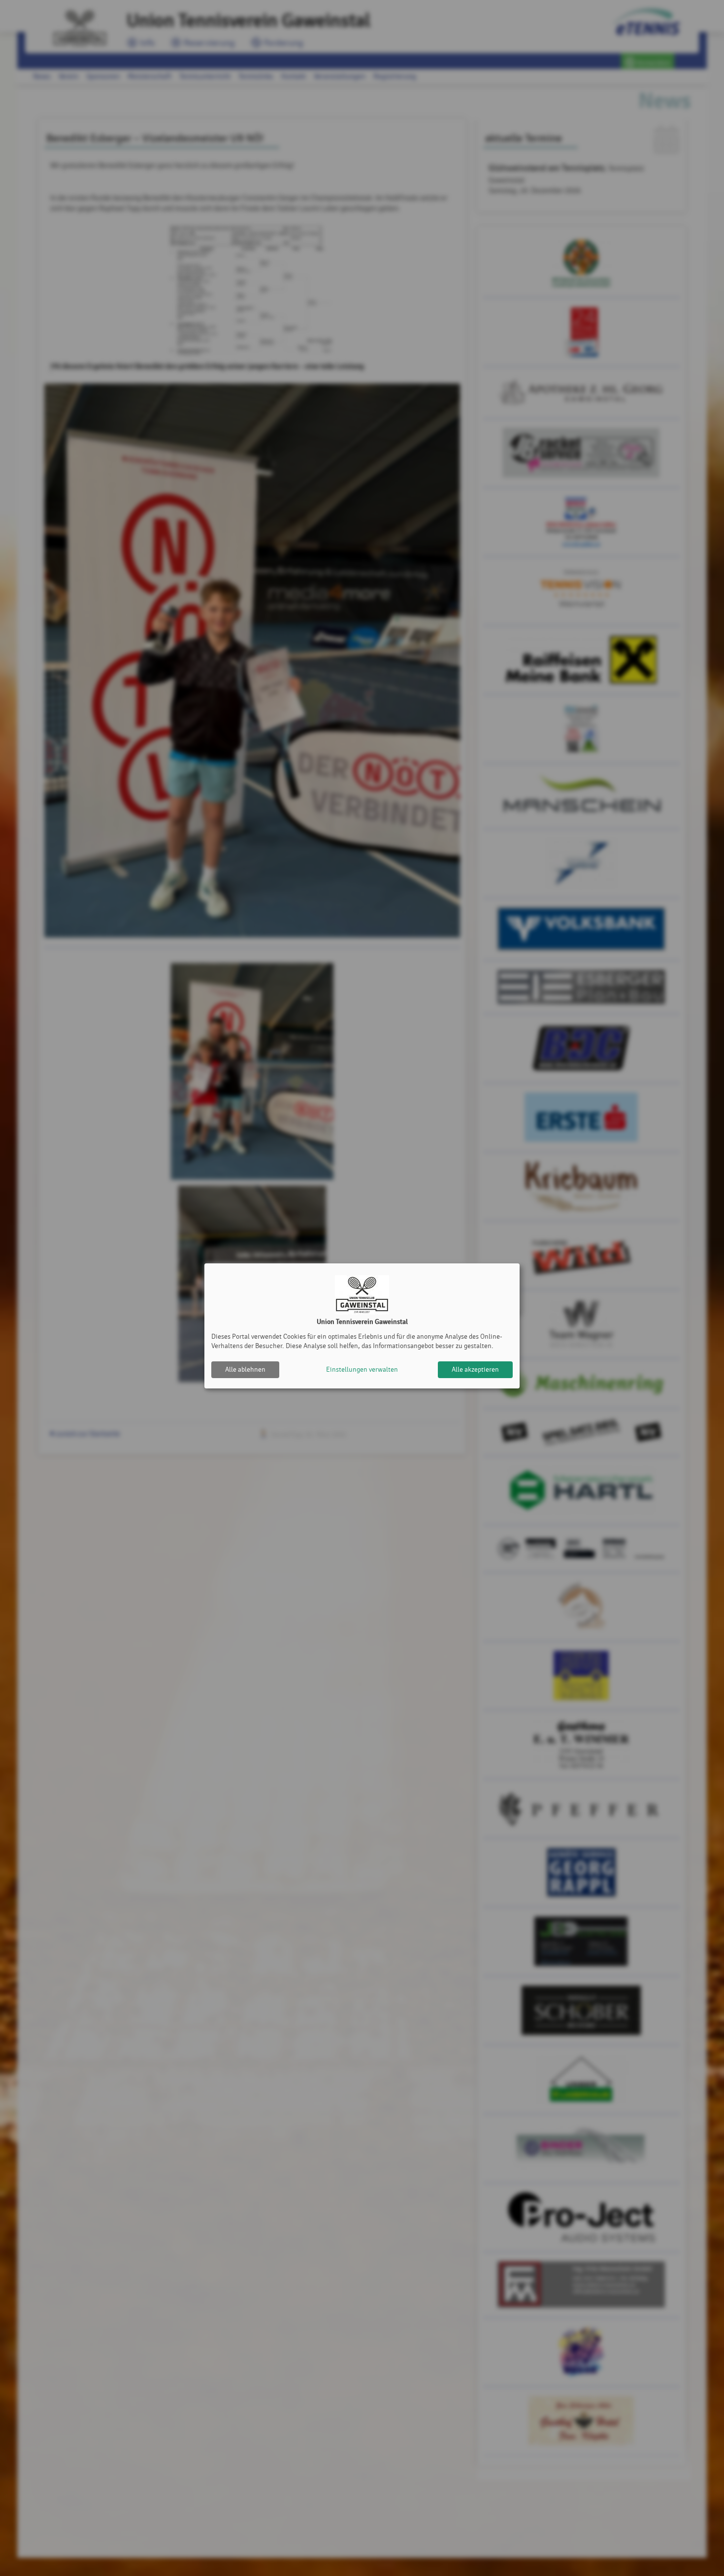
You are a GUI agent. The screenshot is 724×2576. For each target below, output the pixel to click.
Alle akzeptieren (475, 1369)
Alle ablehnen (245, 1369)
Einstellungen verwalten (362, 1369)
